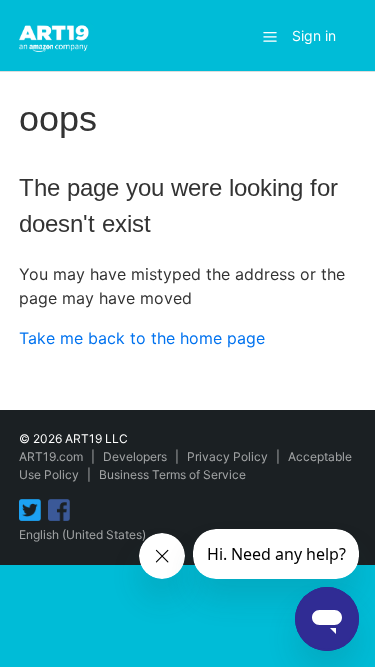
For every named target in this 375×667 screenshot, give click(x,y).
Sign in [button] (314, 35)
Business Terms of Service (172, 474)
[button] (270, 36)
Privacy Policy (227, 456)
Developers (135, 456)
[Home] (57, 34)
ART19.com (51, 456)
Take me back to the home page (142, 338)
